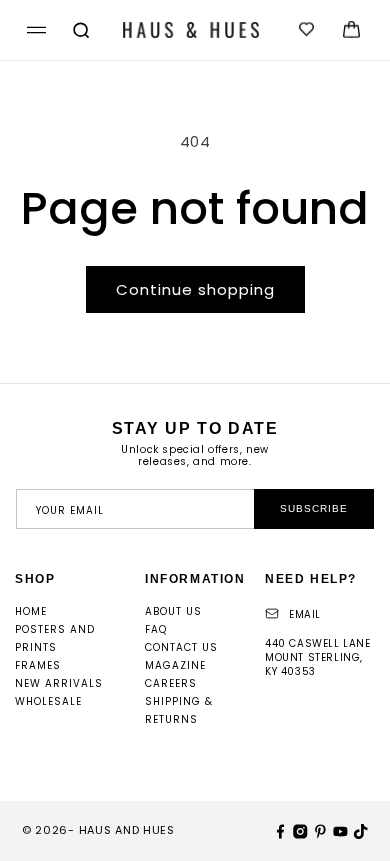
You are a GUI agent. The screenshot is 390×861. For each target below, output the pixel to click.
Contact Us (181, 647)
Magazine (175, 665)
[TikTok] (358, 830)
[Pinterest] (318, 830)
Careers (171, 683)
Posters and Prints (55, 638)
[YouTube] (338, 830)
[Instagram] (298, 830)
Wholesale (48, 701)
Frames (38, 665)
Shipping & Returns (179, 710)
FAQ (156, 629)
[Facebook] (278, 830)
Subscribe (314, 508)
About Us (173, 611)
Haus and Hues (127, 830)
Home (31, 611)
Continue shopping (195, 289)
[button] (33, 30)
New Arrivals (59, 683)
